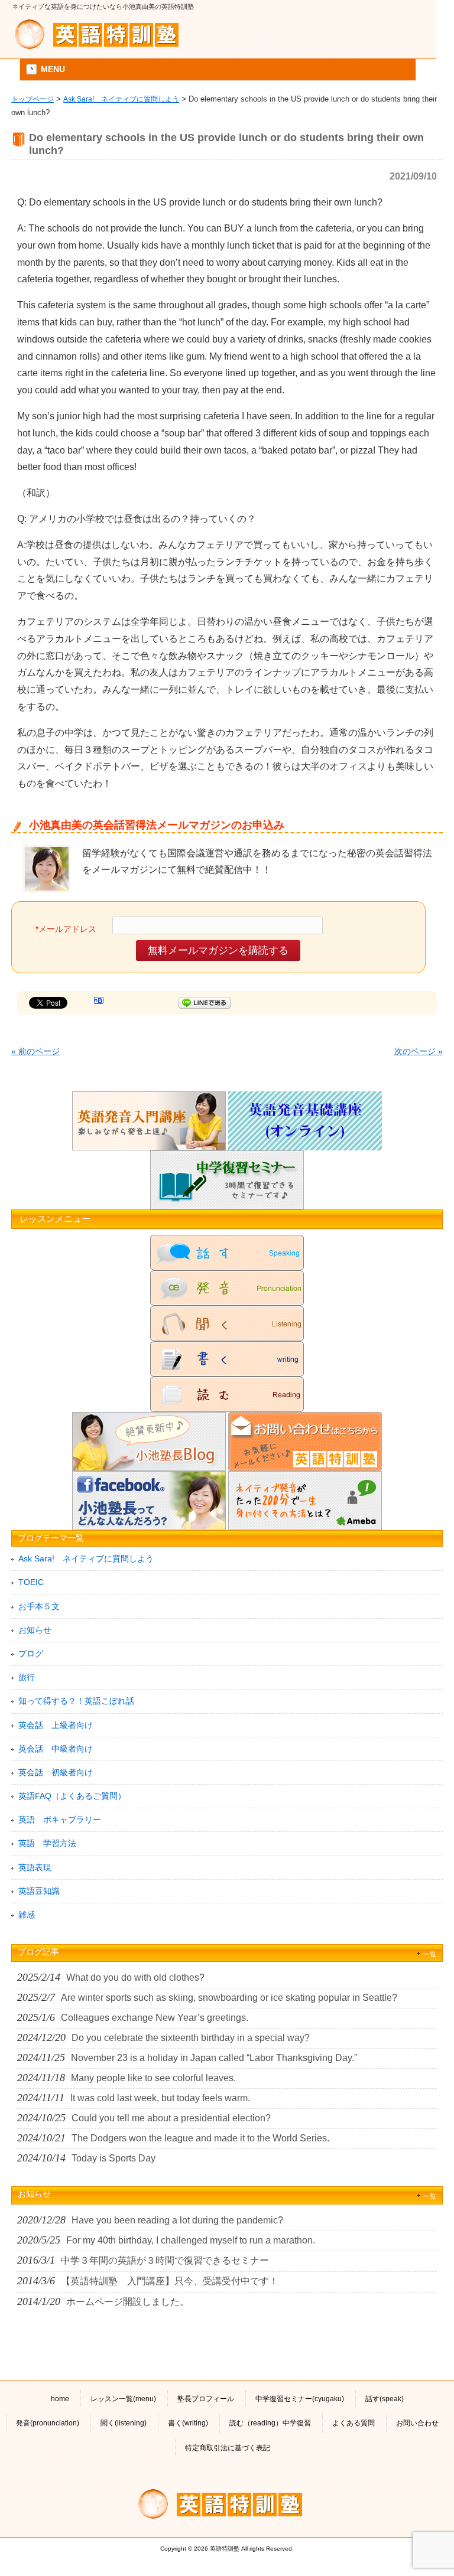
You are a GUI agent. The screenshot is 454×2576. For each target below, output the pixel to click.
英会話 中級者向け (56, 1749)
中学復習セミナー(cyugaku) (300, 2399)
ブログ (31, 1654)
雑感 (27, 1915)
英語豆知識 (39, 1891)
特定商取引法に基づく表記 (228, 2448)
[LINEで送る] (205, 1002)
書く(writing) (188, 2423)
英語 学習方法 (47, 1843)
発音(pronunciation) (48, 2423)
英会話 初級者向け (56, 1772)
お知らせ (35, 1630)
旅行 (27, 1677)
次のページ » (419, 1051)
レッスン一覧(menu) (123, 2399)
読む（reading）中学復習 (270, 2423)
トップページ (33, 99)
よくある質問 (354, 2423)
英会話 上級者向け (56, 1725)
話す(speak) (385, 2399)
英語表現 (35, 1867)
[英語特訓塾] (103, 34)
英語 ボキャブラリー (60, 1819)
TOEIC (31, 1582)
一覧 (430, 1954)
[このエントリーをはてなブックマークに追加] (99, 1002)
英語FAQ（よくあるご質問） (72, 1796)
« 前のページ (35, 1051)
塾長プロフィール (206, 2399)
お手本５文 (39, 1606)
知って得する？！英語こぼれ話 (76, 1701)
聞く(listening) (124, 2423)
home (60, 2399)
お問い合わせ (417, 2423)
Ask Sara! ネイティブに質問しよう (121, 99)
